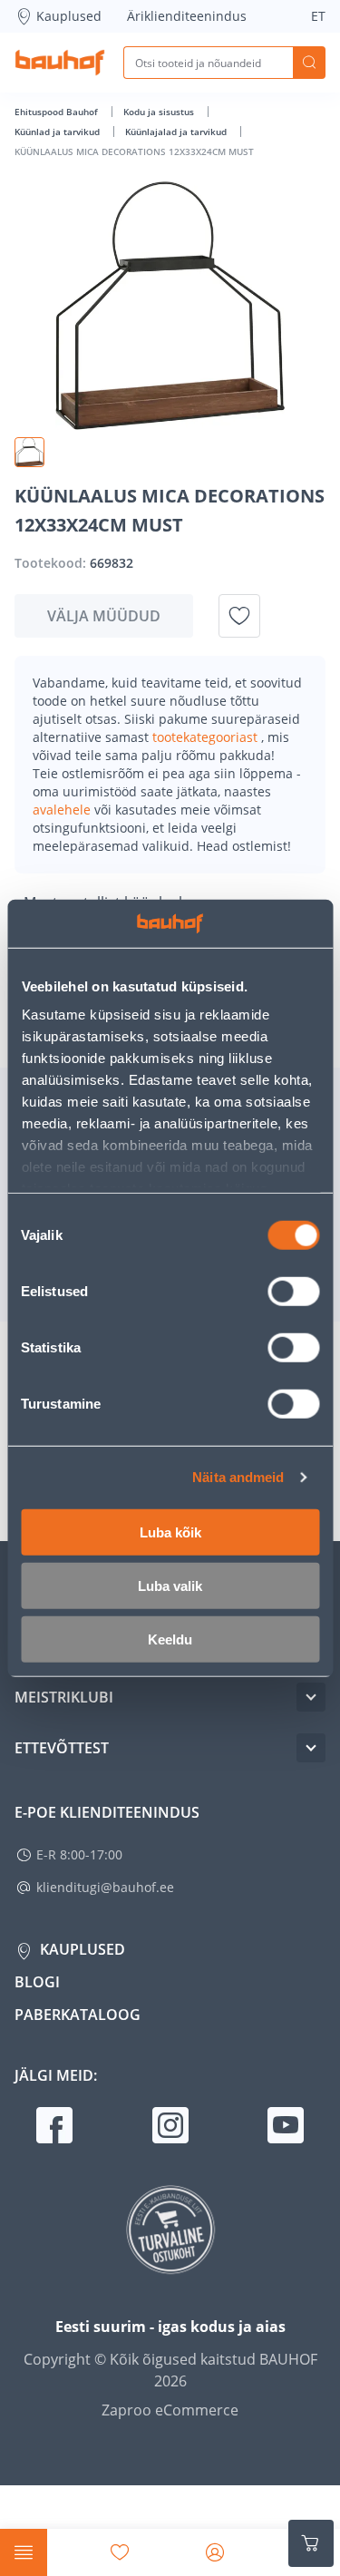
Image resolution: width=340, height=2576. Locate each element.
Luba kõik (170, 1532)
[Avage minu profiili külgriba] (215, 2552)
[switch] (293, 1291)
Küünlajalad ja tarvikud (177, 132)
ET (318, 16)
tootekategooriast (207, 737)
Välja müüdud (104, 616)
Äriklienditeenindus (187, 16)
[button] (29, 452)
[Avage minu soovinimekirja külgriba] (120, 2552)
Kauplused (69, 16)
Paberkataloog (78, 2015)
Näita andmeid (238, 1477)
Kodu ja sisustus (160, 112)
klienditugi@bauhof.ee (105, 1887)
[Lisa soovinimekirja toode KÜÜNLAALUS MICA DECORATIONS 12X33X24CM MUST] (239, 616)
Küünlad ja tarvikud (58, 132)
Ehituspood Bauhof (58, 112)
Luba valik (170, 1585)
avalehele (63, 810)
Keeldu (170, 1639)
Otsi (309, 63)
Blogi (37, 1982)
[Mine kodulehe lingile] (60, 63)
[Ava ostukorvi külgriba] (311, 2543)
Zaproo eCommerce (170, 2410)
